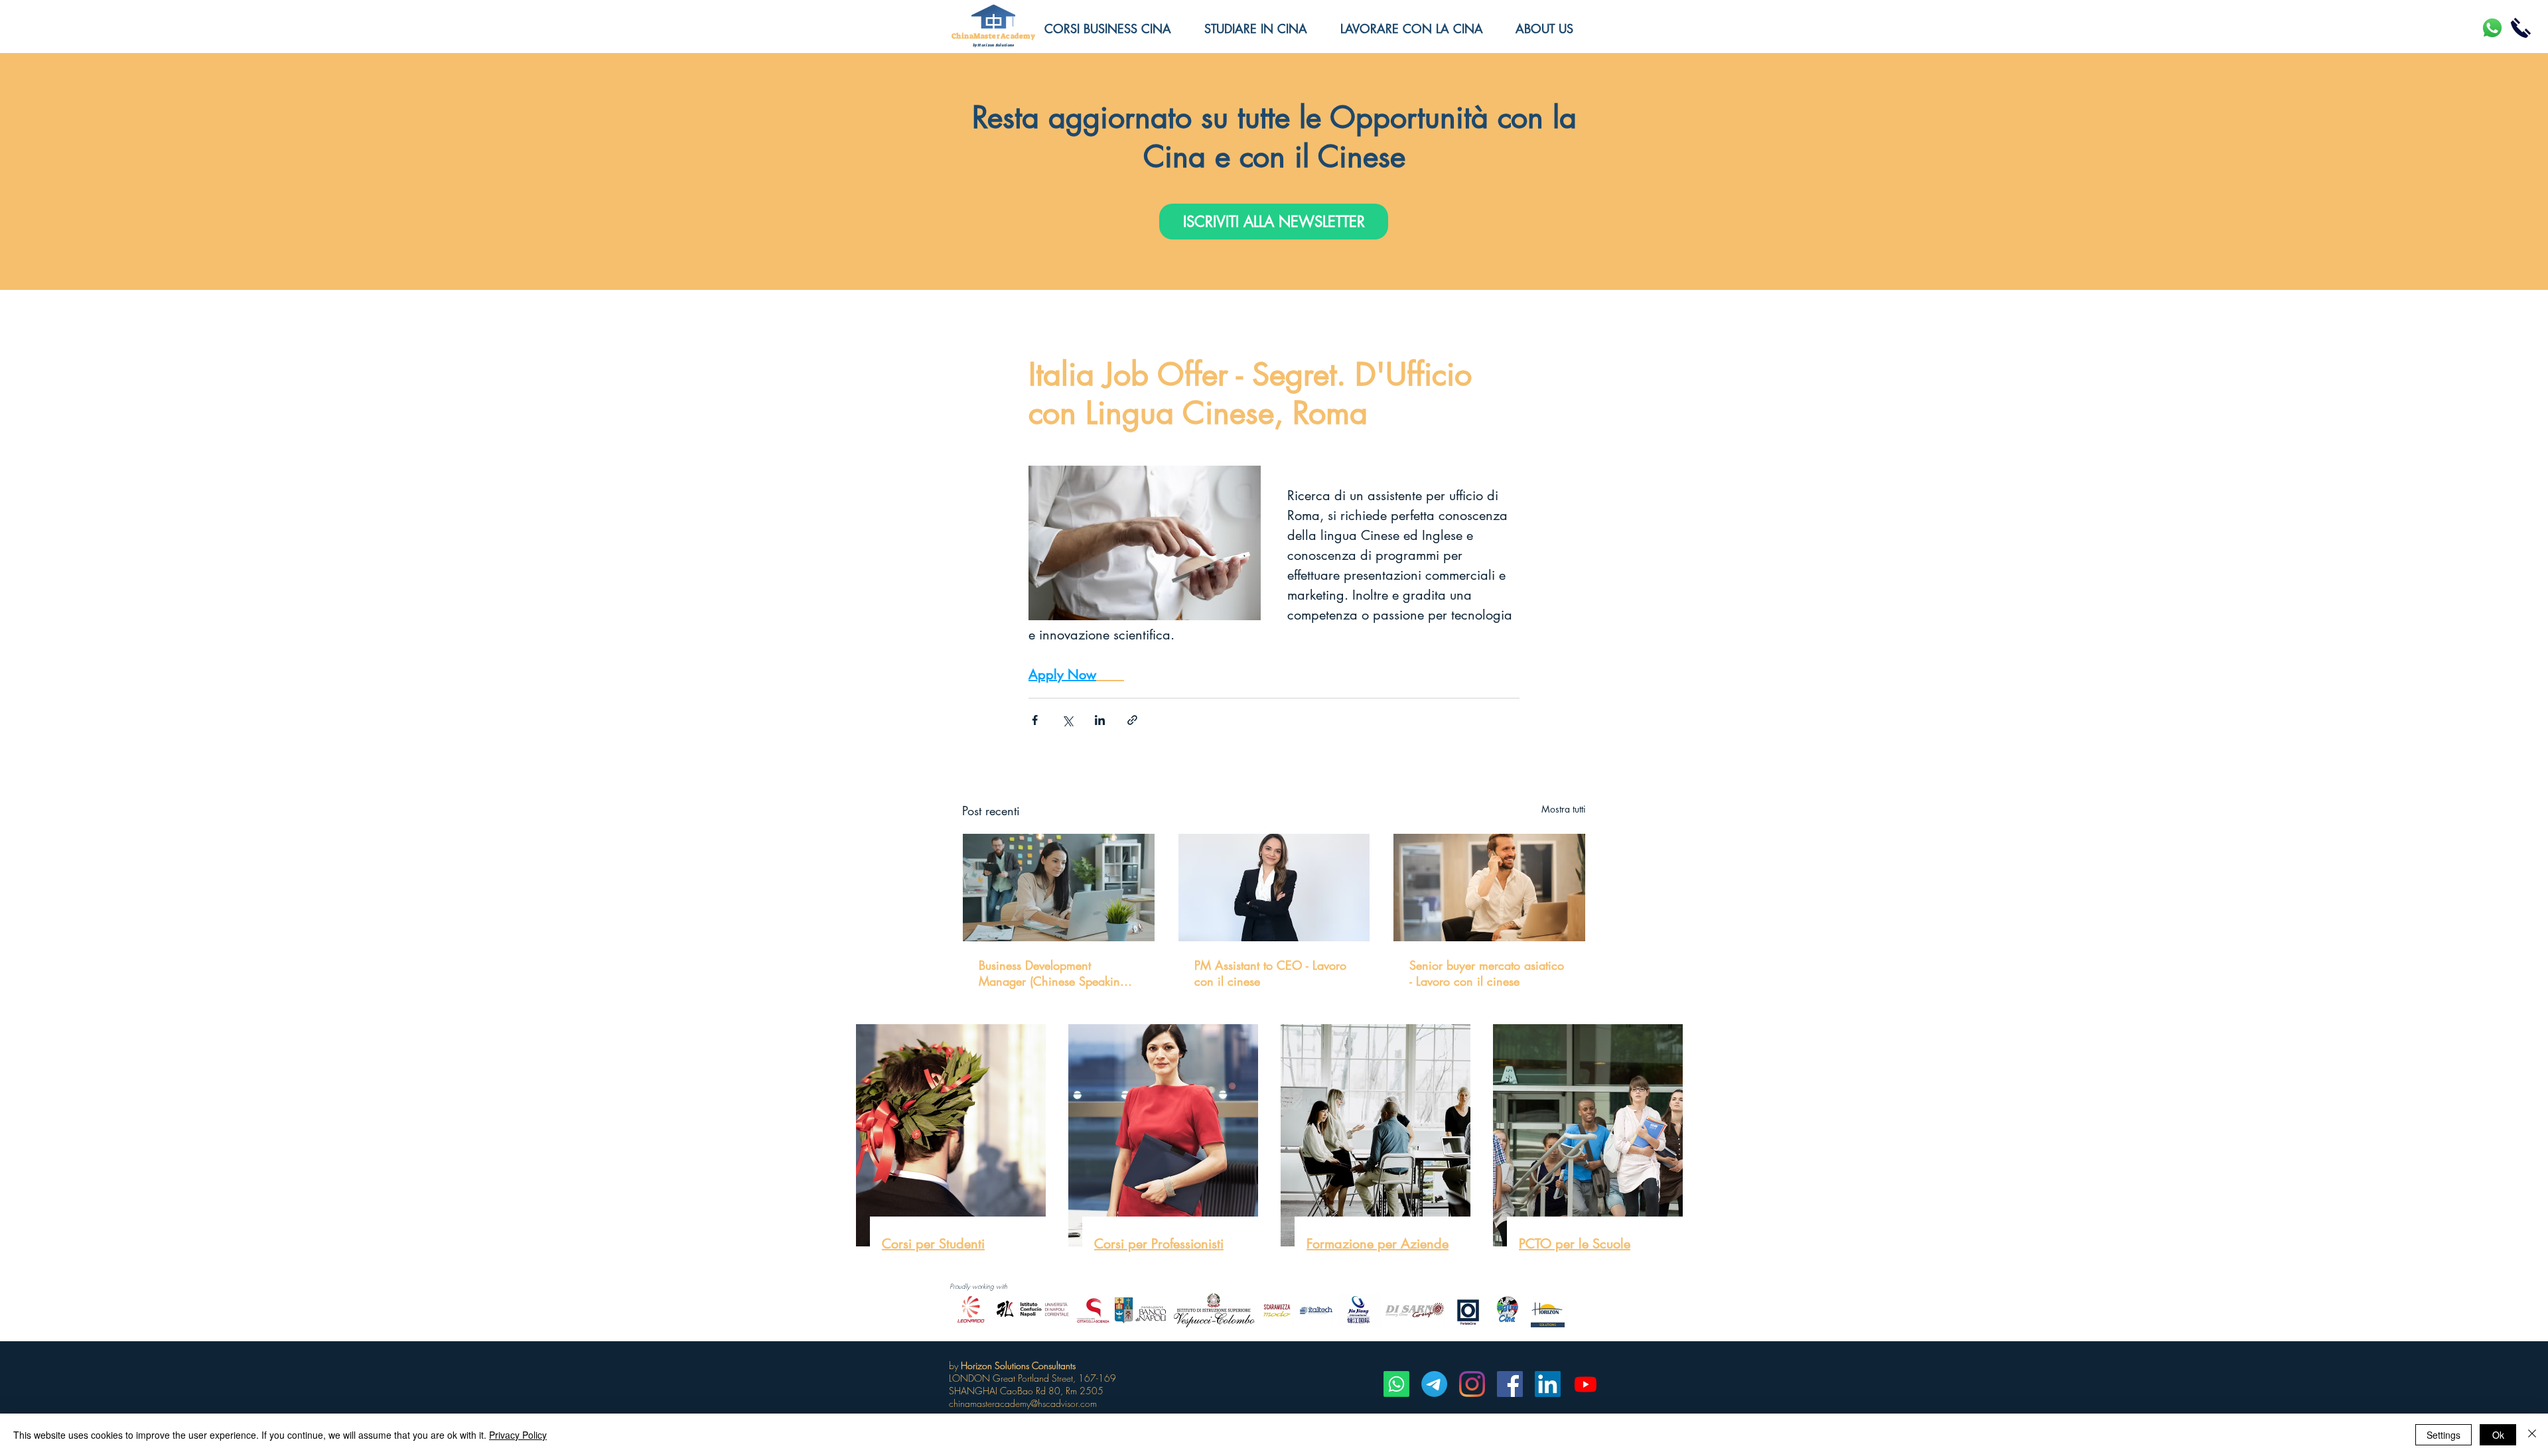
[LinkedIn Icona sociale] (1548, 1384)
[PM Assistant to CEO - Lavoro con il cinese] (1274, 888)
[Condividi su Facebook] (1035, 720)
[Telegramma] (1434, 1384)
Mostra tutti (1564, 809)
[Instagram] (1472, 1384)
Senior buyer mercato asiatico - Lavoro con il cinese (1487, 973)
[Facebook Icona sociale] (1510, 1384)
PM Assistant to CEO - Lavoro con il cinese (1270, 973)
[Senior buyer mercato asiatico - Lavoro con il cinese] (1489, 888)
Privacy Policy (518, 1435)
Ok (2498, 1435)
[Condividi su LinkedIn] (1100, 720)
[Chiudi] (2532, 1435)
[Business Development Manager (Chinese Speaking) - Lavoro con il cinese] (1059, 888)
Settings (2443, 1435)
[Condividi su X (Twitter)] (1067, 720)
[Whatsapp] (1396, 1384)
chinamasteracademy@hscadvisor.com (1023, 1403)
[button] (1554, 29)
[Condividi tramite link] (1132, 720)
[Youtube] (1586, 1384)
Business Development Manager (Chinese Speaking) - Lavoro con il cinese (1057, 973)
